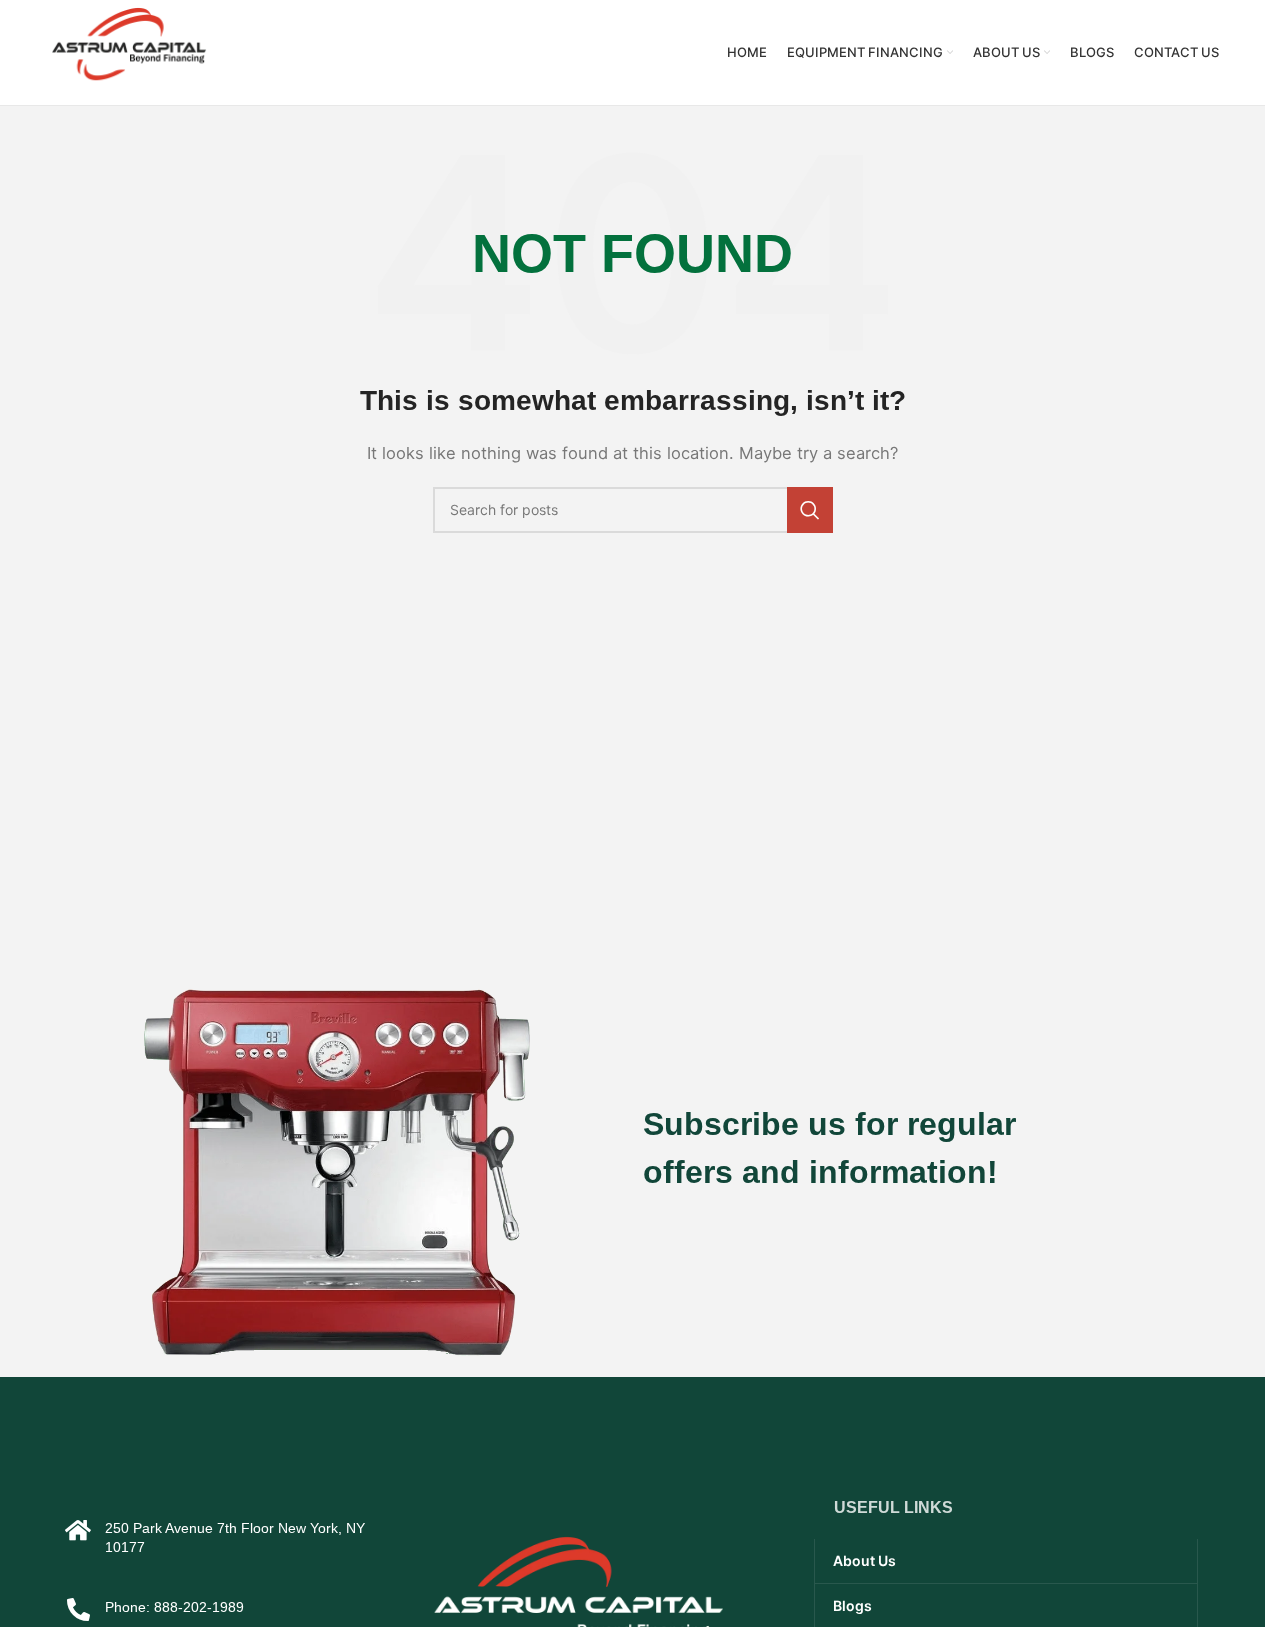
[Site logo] (129, 51)
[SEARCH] (810, 510)
